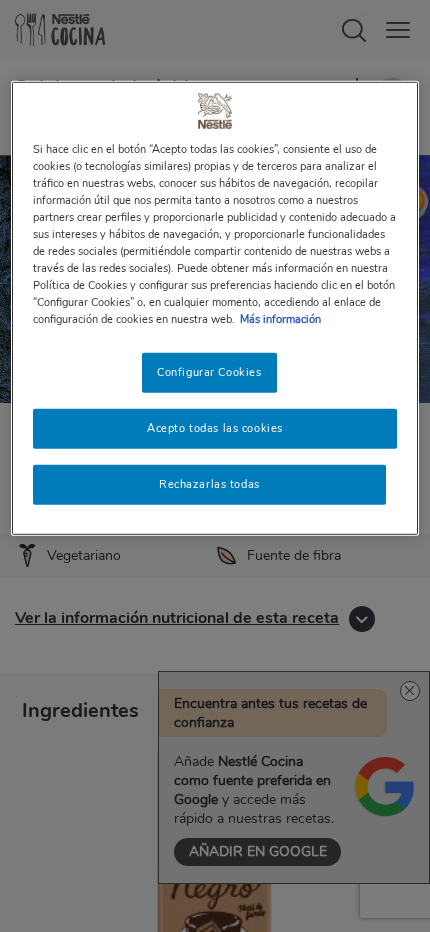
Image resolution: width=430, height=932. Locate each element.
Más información (280, 319)
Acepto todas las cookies (215, 428)
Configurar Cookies (209, 372)
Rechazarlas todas (209, 484)
